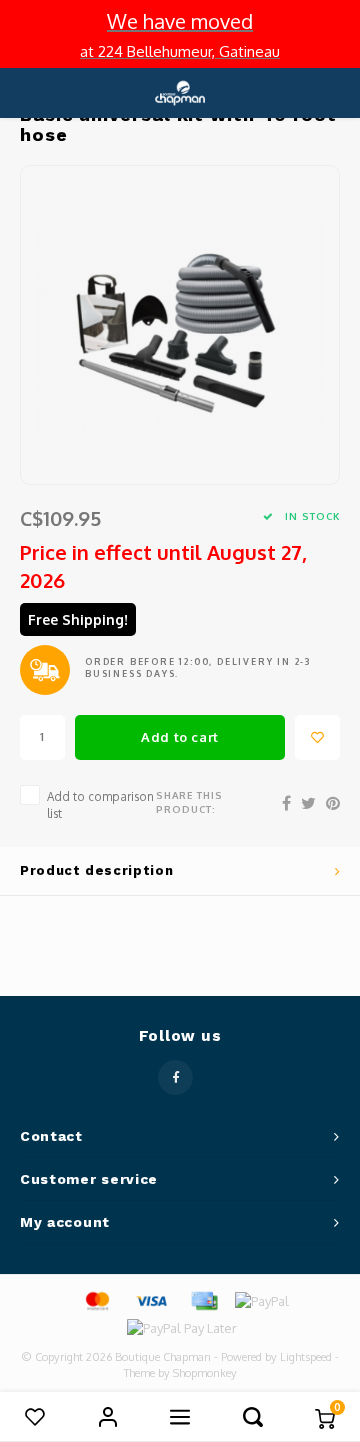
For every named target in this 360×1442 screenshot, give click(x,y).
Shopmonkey (205, 1373)
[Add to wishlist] (317, 737)
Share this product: (189, 802)
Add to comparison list (100, 805)
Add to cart (180, 737)
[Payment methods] (96, 1300)
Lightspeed (306, 1357)
